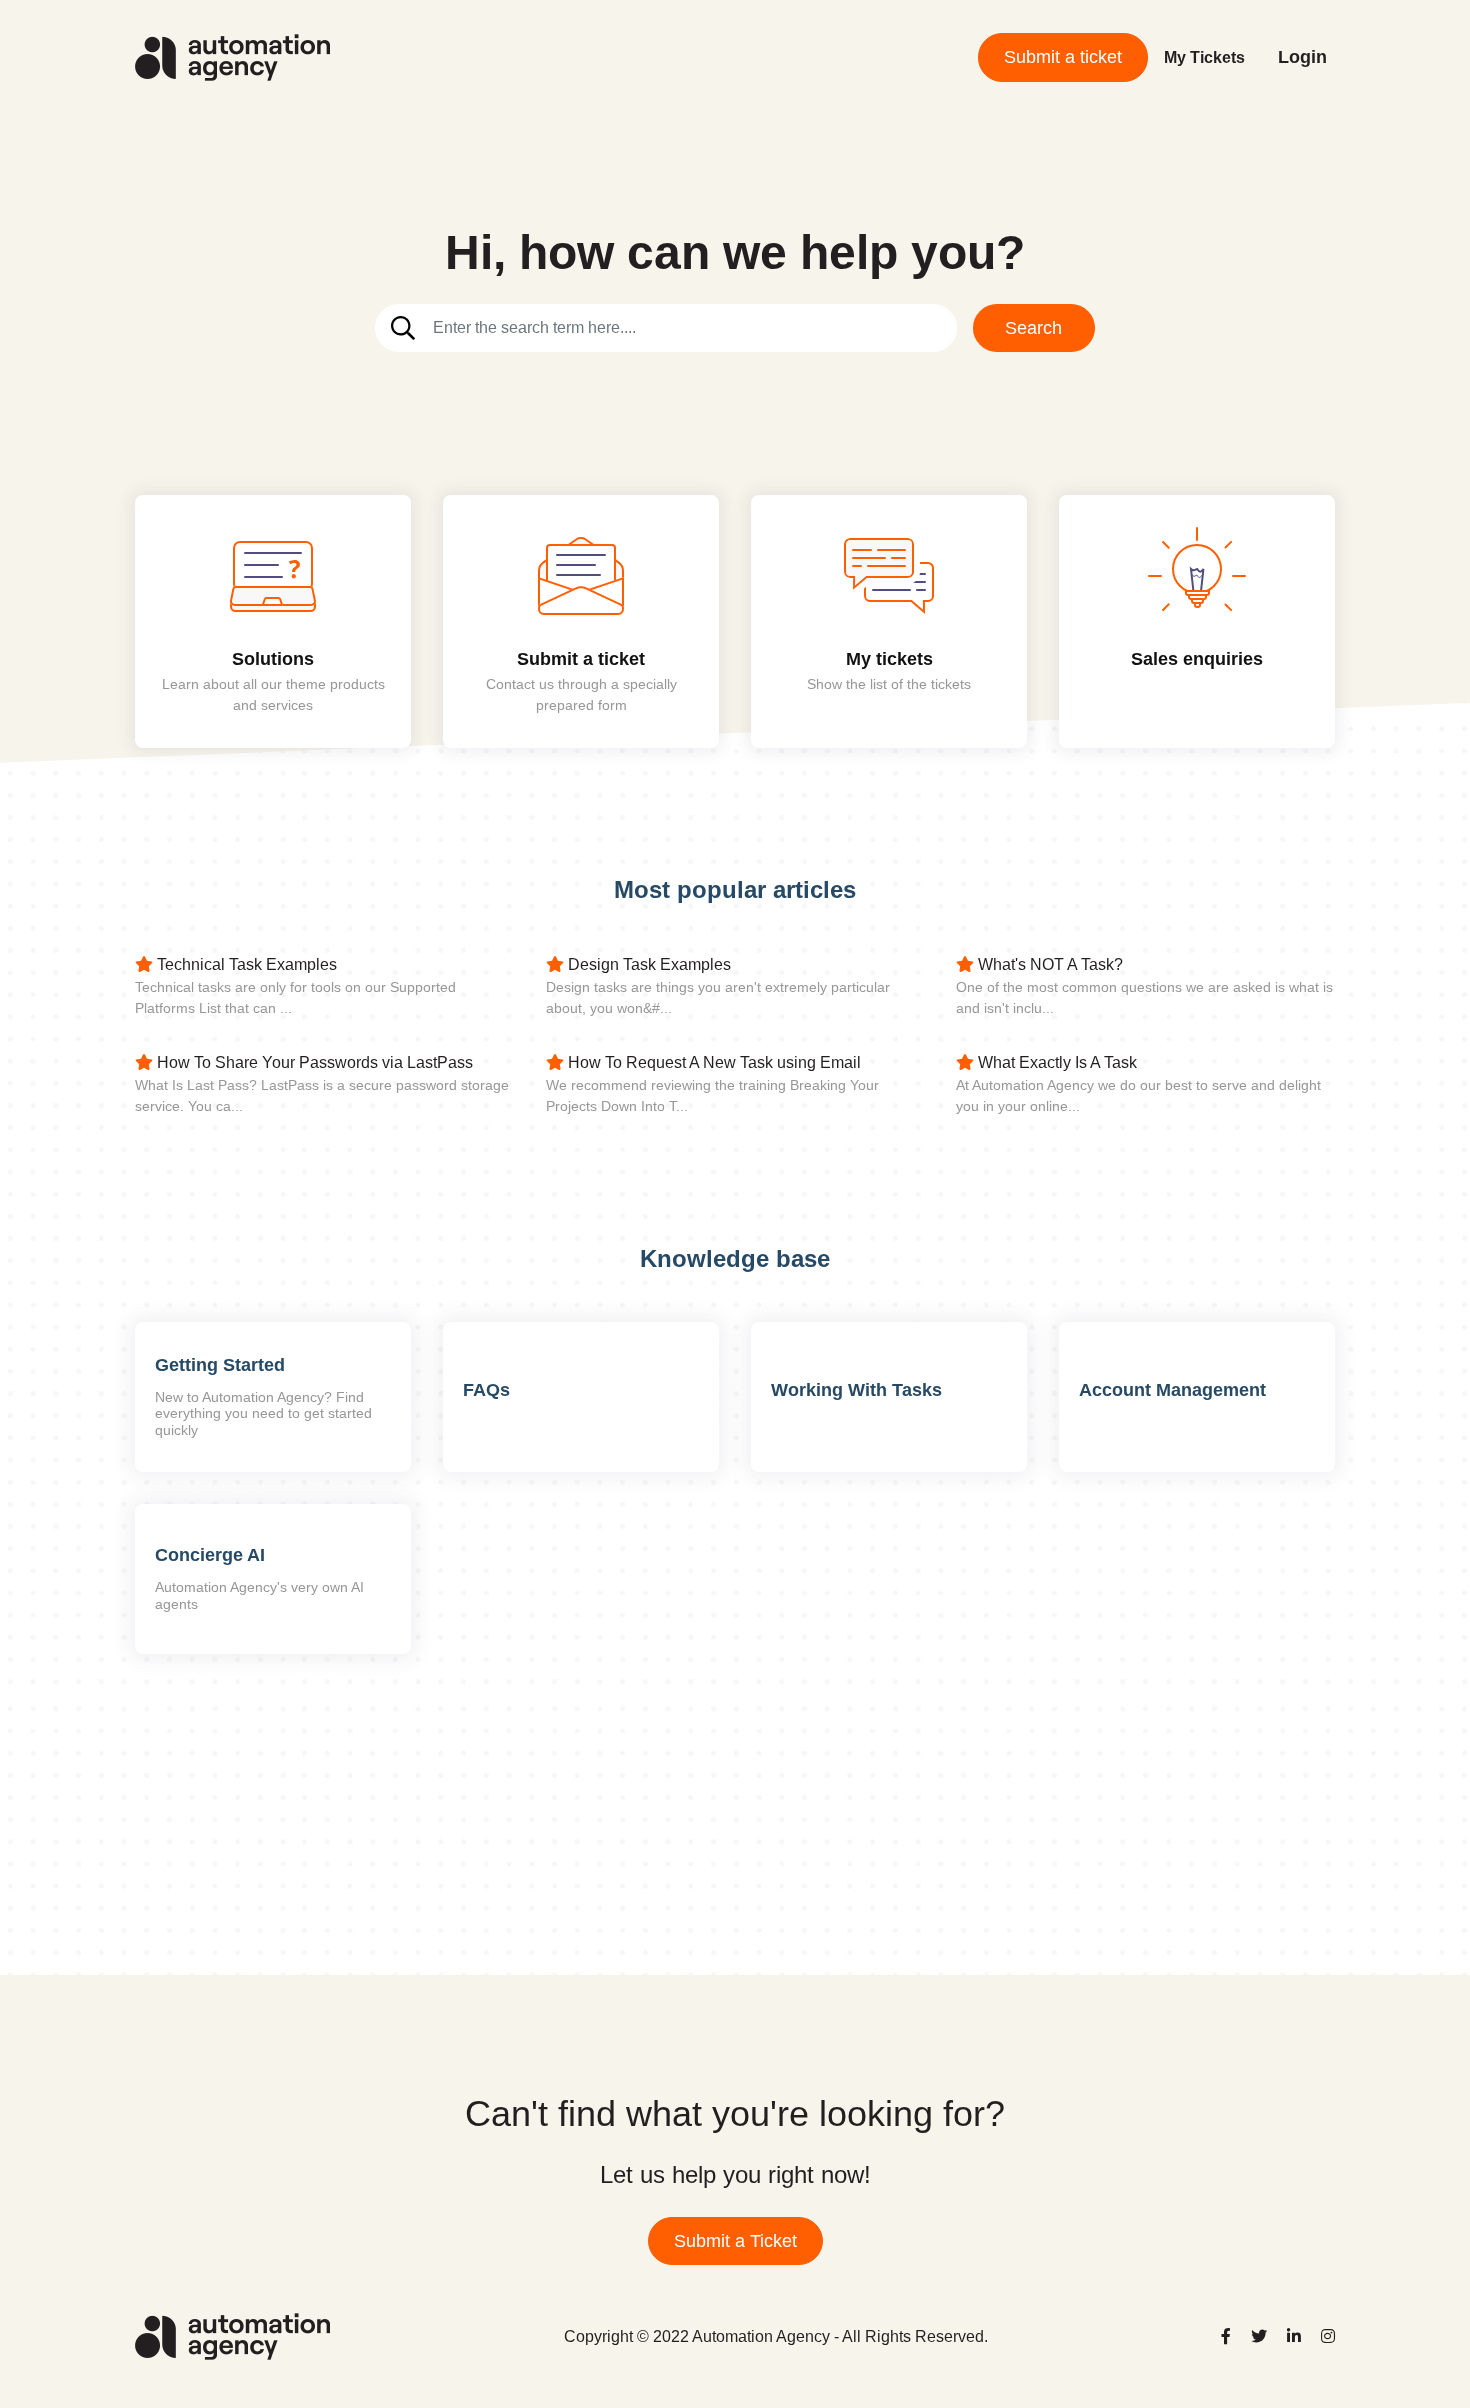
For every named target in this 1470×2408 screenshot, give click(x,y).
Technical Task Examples (245, 964)
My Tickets (1204, 57)
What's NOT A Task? (1048, 964)
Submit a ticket (1063, 57)
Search (1033, 328)
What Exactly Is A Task (1055, 1062)
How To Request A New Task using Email (712, 1062)
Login (1302, 57)
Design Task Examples (647, 964)
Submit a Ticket (735, 2241)
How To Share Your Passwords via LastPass (313, 1062)
